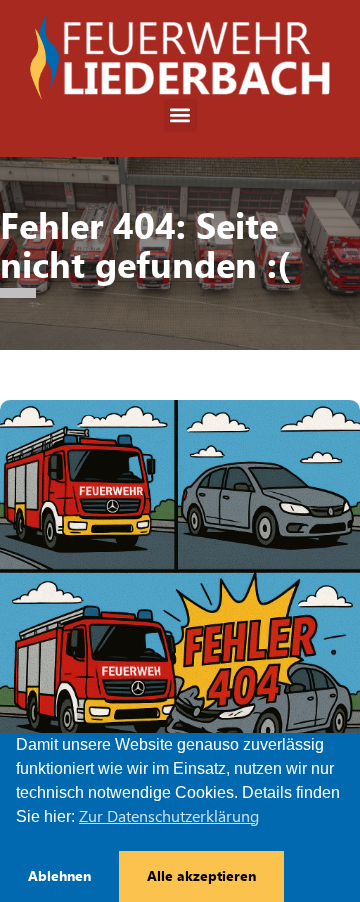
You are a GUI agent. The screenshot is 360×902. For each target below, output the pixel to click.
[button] (180, 115)
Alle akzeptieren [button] (201, 876)
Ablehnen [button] (59, 876)
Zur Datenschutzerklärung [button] (169, 816)
